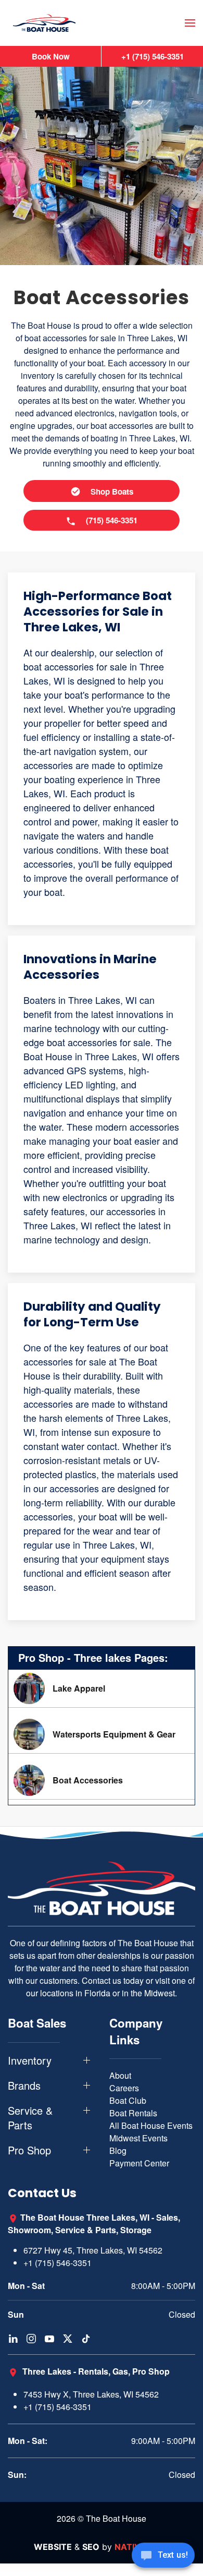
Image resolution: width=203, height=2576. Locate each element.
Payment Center (139, 2163)
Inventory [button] (30, 2060)
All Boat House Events (151, 2125)
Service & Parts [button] (30, 2118)
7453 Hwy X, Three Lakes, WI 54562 (91, 2394)
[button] (190, 23)
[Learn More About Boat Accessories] (102, 1780)
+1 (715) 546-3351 (58, 2263)
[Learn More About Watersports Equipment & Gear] (102, 1734)
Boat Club (128, 2100)
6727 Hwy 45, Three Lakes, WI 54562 (93, 2250)
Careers (124, 2088)
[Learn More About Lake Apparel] (102, 1688)
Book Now (51, 56)
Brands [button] (24, 2086)
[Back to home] (44, 23)
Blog (118, 2150)
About (120, 2075)
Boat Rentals (133, 2113)
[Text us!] (163, 2556)
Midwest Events (138, 2138)
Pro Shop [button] (29, 2150)
